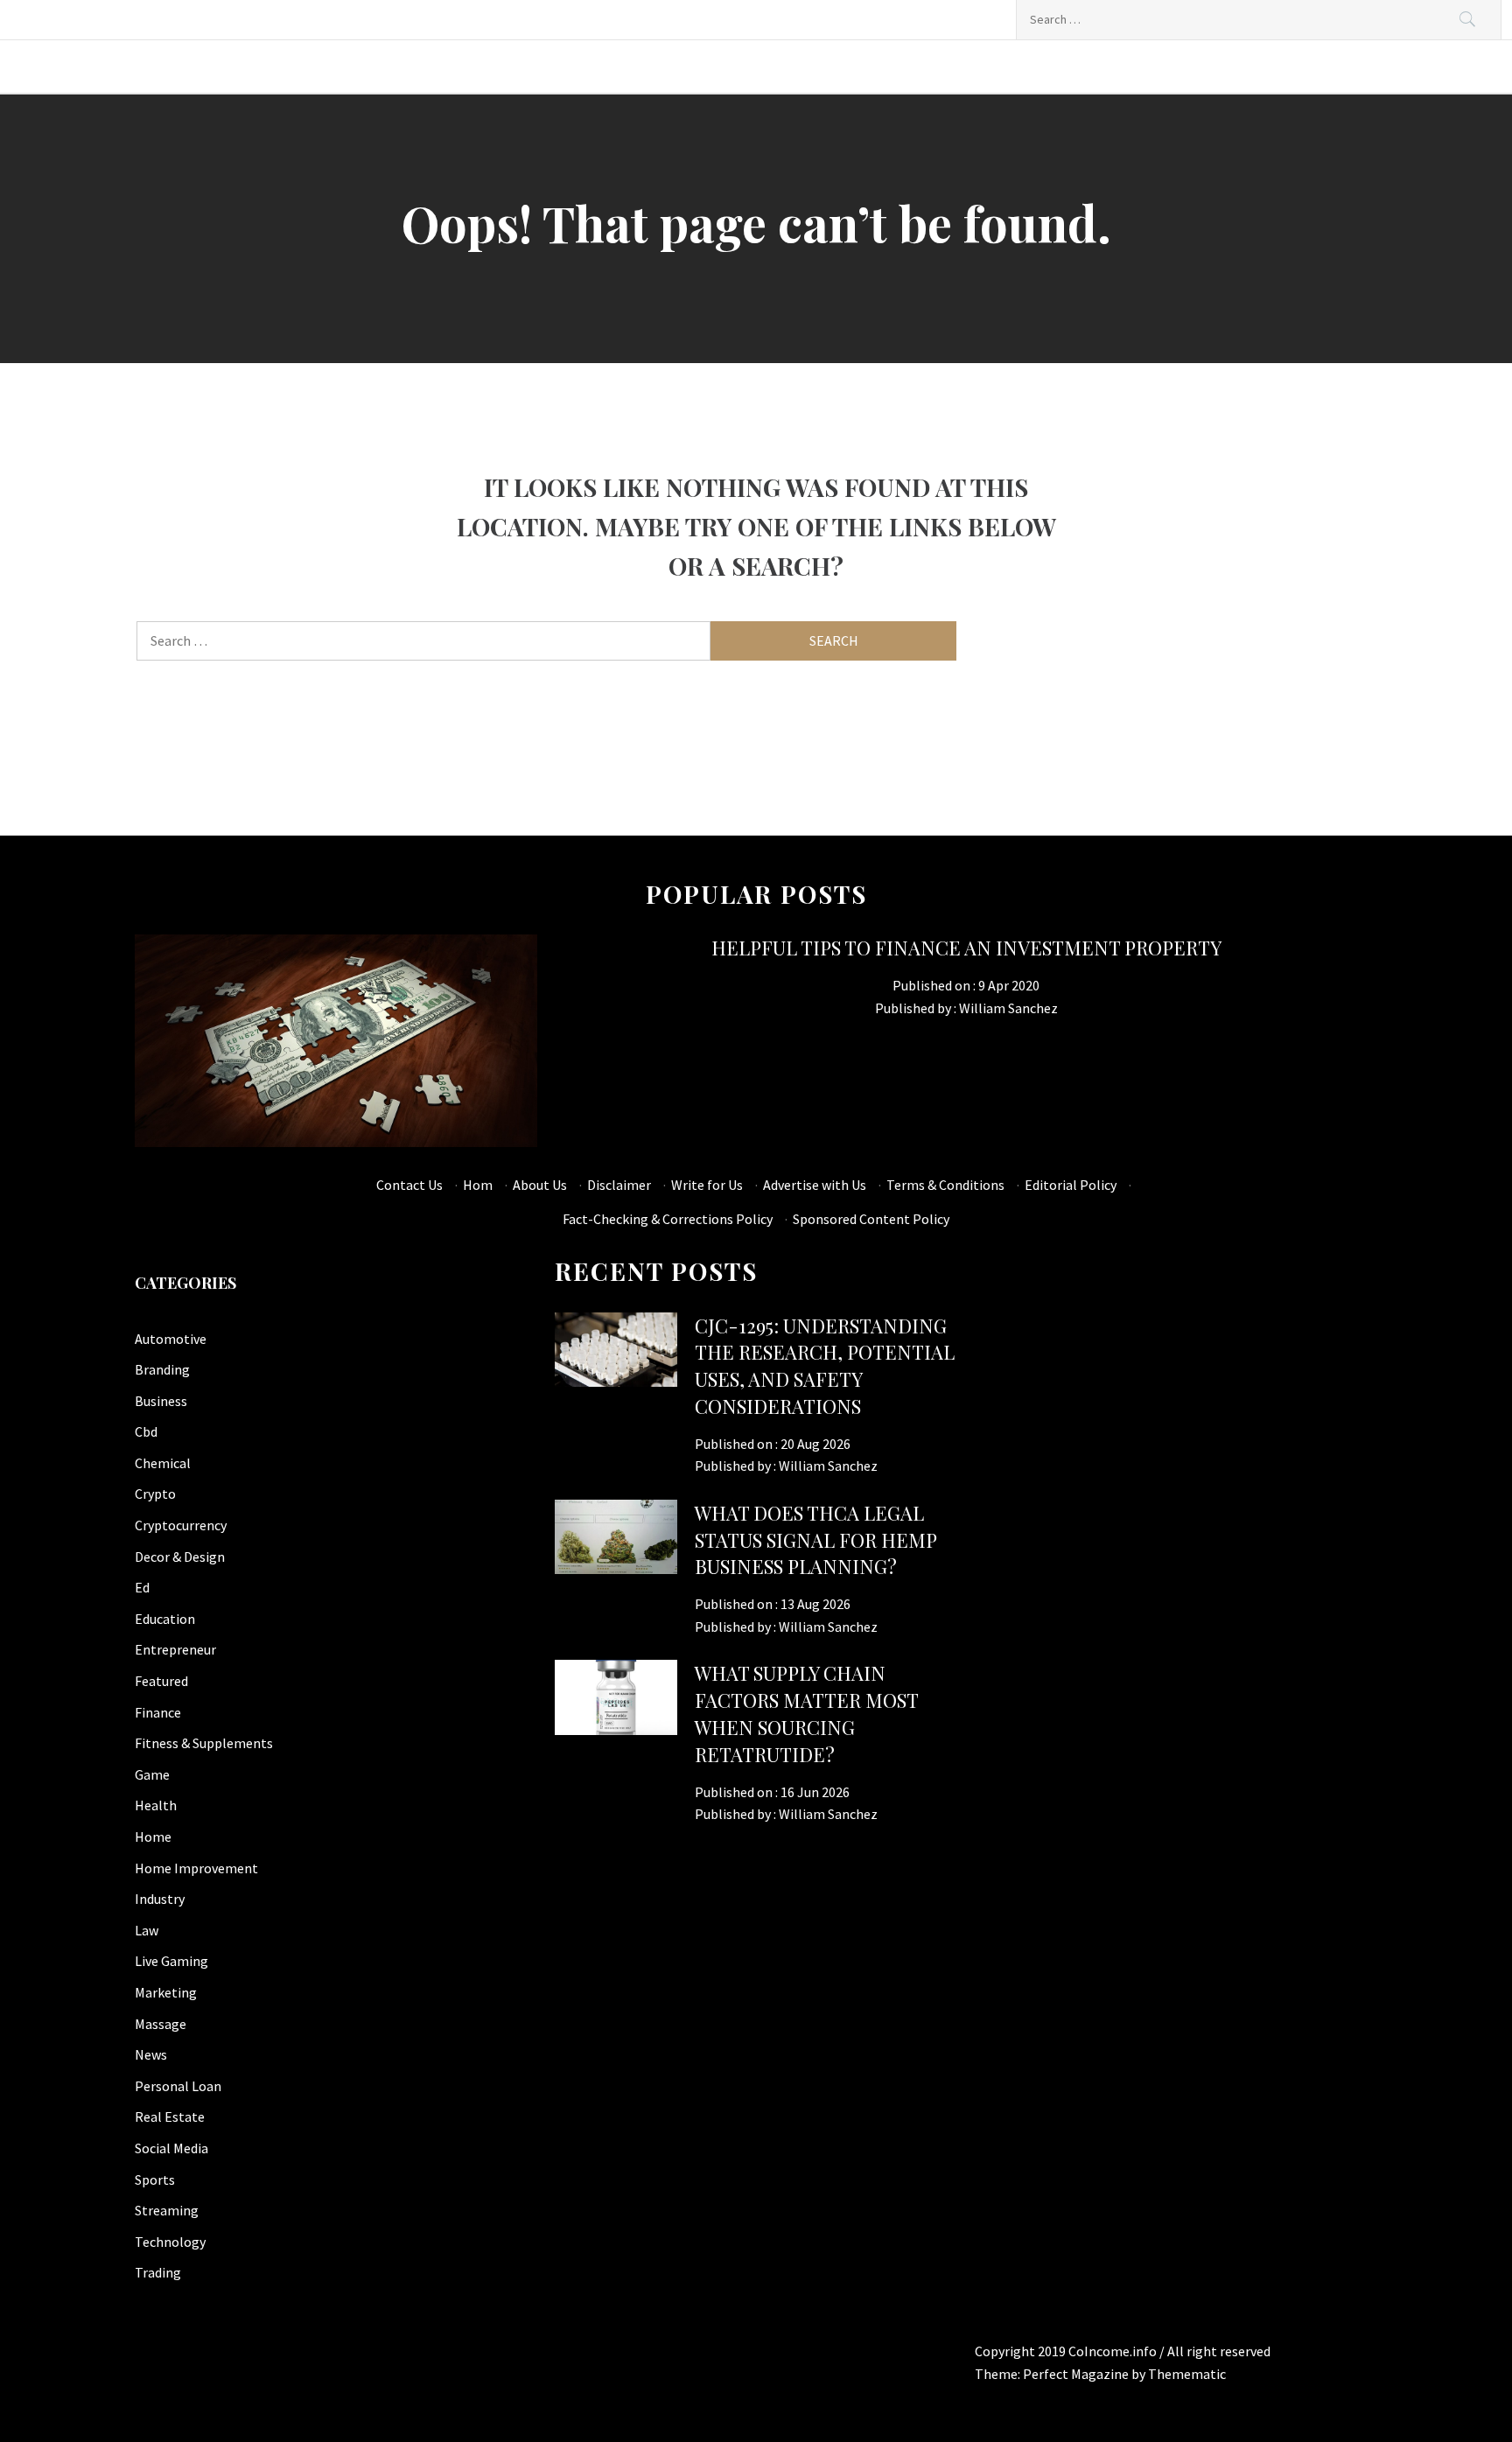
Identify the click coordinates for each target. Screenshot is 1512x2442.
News (151, 2054)
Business (161, 1401)
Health (156, 1805)
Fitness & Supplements (204, 1743)
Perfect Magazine (1077, 2374)
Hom (478, 1185)
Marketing (166, 1992)
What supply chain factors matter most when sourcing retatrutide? (806, 1713)
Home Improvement (196, 1868)
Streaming (167, 2210)
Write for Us (707, 1185)
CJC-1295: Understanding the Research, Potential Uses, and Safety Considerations (825, 1366)
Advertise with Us (815, 1185)
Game (152, 1774)
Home (153, 1837)
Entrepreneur (175, 1649)
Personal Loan (178, 2086)
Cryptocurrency (181, 1525)
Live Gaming (171, 1961)
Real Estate (170, 2117)
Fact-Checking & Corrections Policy (668, 1219)
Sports (155, 2180)
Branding (162, 1369)
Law (147, 1930)
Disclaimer (619, 1185)
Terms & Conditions (945, 1185)
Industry (160, 1899)
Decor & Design (180, 1557)
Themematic (1187, 2374)
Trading (158, 2272)
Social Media (171, 2148)
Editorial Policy (1071, 1185)
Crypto (155, 1494)
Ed (142, 1587)
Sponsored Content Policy (871, 1219)
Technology (170, 2242)
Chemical (163, 1463)
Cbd (146, 1431)
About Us (540, 1185)
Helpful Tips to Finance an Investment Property (966, 948)
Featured (161, 1681)
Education (165, 1619)
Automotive (171, 1339)
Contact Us (409, 1185)
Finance (158, 1712)
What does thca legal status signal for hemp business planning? (815, 1540)
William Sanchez (1008, 1008)
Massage (161, 2024)
